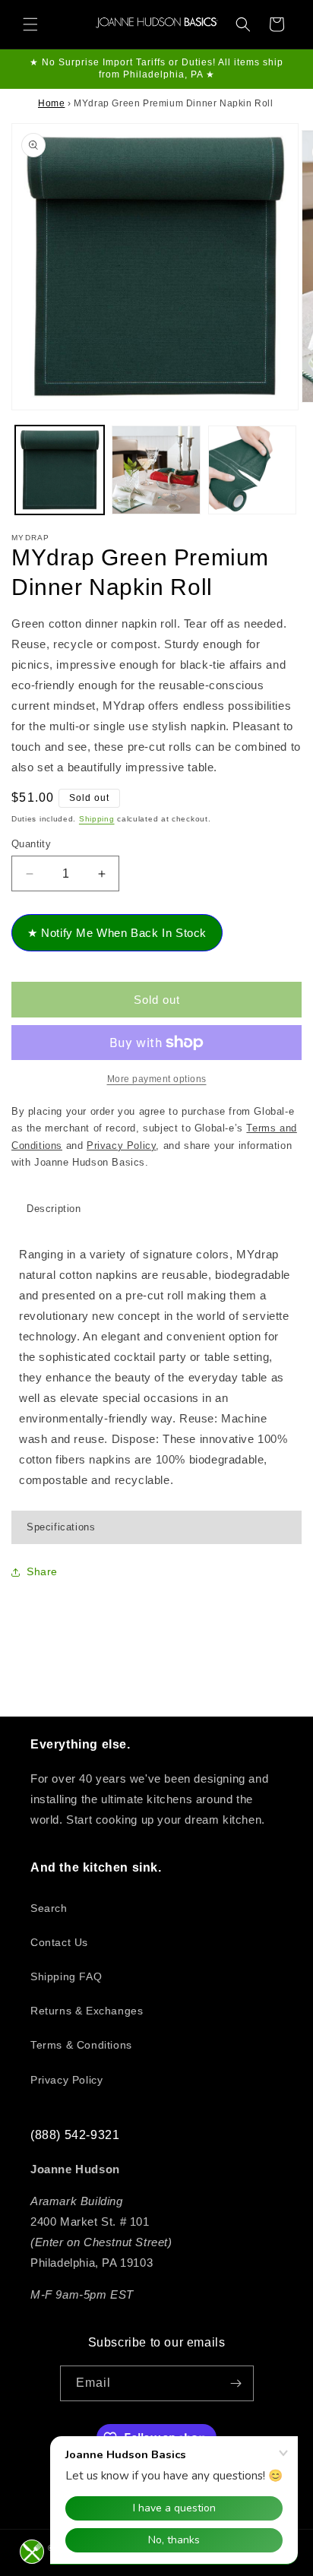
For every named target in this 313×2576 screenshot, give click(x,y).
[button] (30, 24)
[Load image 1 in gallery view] (60, 470)
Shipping (97, 819)
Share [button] (42, 1571)
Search (49, 1908)
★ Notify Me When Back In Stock (117, 933)
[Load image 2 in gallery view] (156, 470)
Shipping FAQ (66, 1976)
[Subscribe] (236, 2383)
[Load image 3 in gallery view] (253, 470)
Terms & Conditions (81, 2045)
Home (51, 103)
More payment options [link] (157, 1079)
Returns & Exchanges (87, 2011)
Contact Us (59, 1942)
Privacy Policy (66, 2080)
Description (54, 1209)
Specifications (61, 1527)
